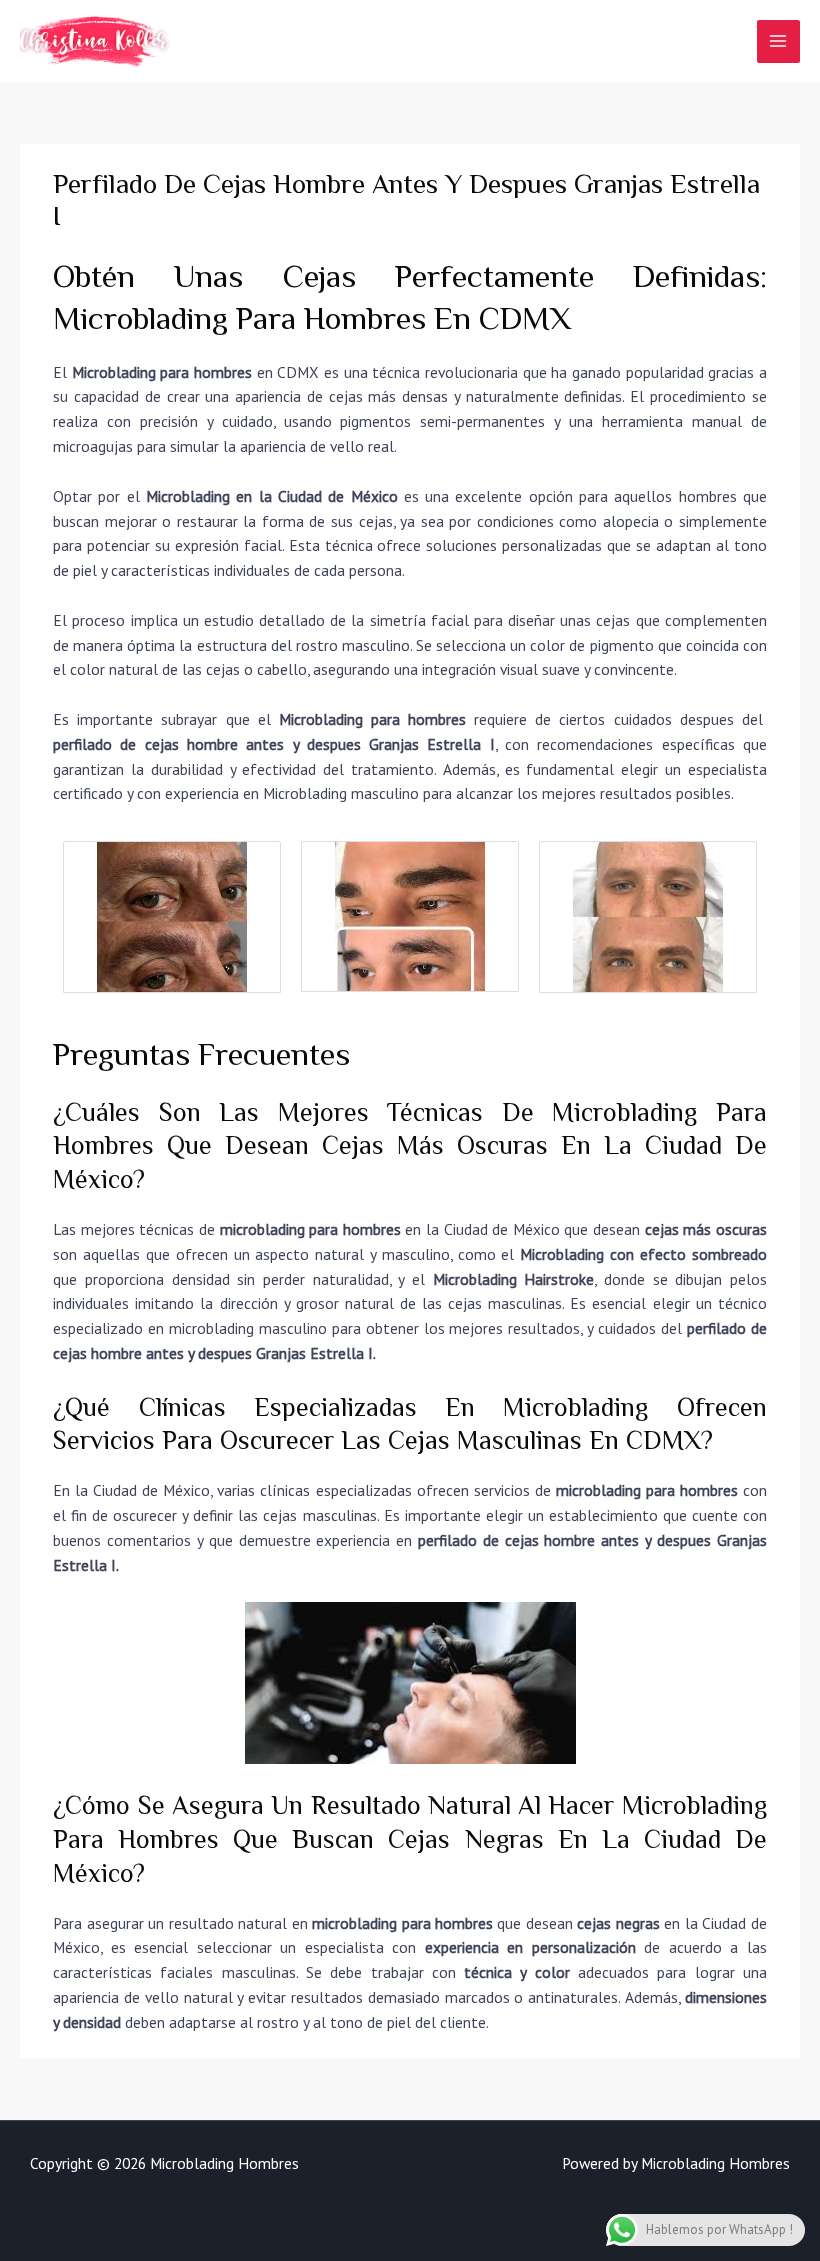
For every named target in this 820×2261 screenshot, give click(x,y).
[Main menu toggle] (778, 41)
